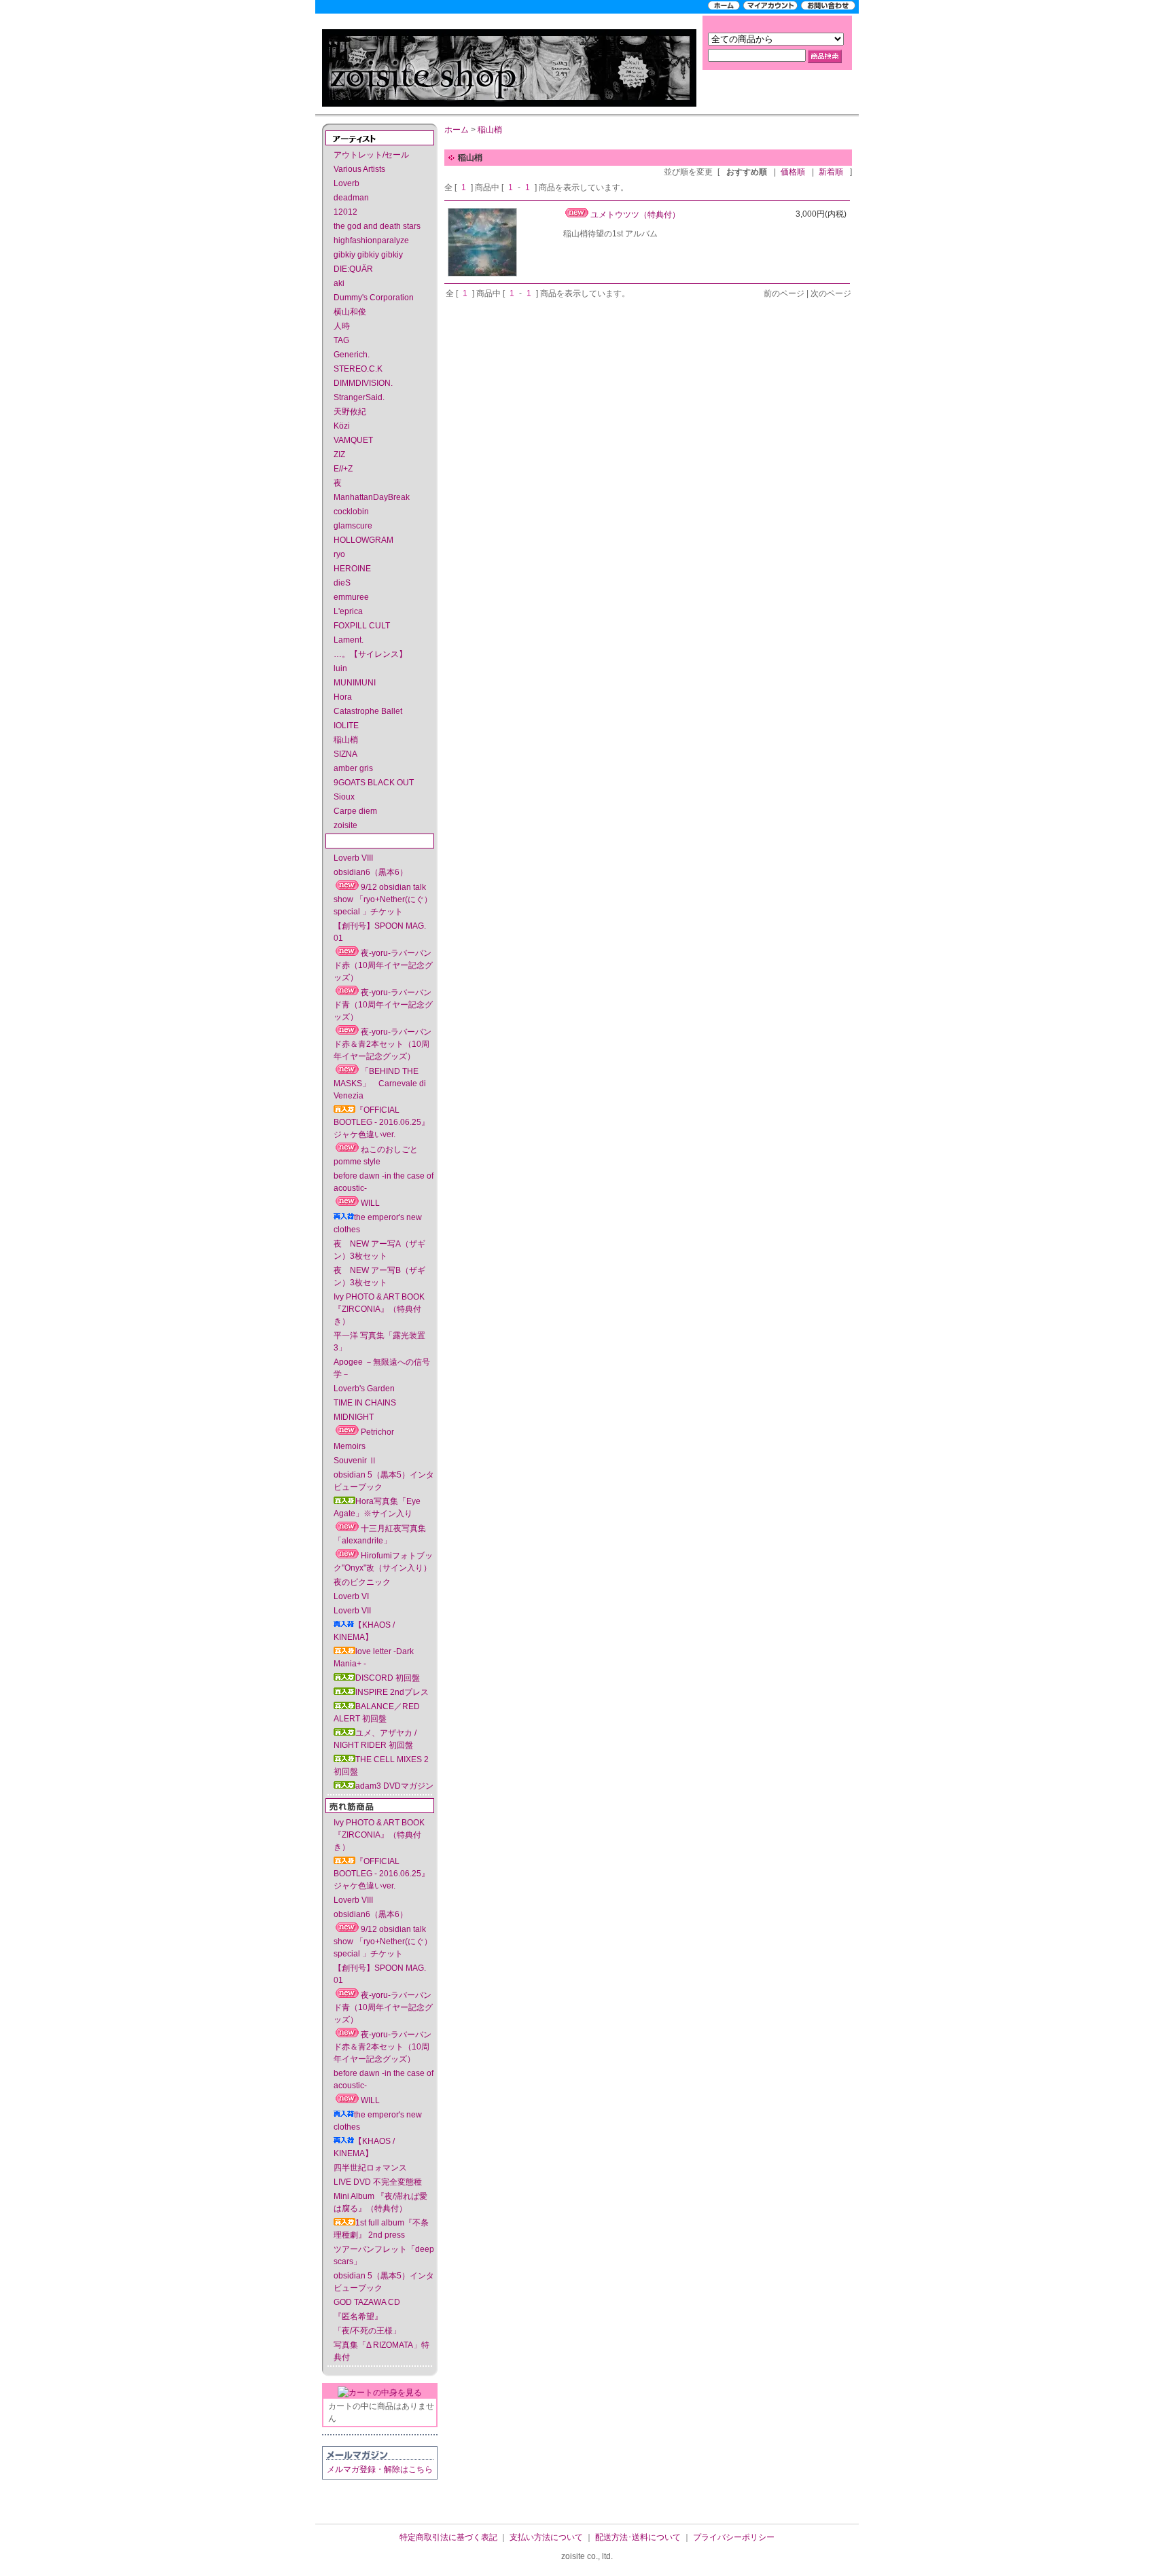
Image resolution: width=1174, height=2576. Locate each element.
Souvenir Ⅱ (355, 1461)
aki (339, 283)
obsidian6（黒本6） (371, 872)
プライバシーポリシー (734, 2537)
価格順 (793, 172)
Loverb (346, 183)
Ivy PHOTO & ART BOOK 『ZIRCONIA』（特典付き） (379, 1309)
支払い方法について (546, 2537)
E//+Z (343, 469)
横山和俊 (350, 312)
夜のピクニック (362, 1582)
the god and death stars (377, 226)
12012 (345, 212)
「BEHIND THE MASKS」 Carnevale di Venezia (380, 1084)
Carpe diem (355, 811)
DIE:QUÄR (353, 269)
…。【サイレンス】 (370, 654)
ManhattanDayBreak (372, 497)
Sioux (344, 797)
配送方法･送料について (638, 2537)
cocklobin (351, 512)
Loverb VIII (353, 858)
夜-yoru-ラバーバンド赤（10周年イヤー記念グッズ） (383, 965)
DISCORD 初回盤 (388, 1678)
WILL (370, 1203)
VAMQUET (353, 440)
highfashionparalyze (371, 240)
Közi (342, 426)
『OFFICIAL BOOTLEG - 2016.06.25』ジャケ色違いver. (381, 1122)
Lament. (349, 640)
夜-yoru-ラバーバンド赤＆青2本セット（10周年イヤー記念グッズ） (383, 1044)
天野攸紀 (350, 412)
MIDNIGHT (354, 1417)
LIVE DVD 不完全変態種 (378, 2182)
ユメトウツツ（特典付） (635, 215)
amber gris (353, 768)
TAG (341, 340)
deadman (351, 198)
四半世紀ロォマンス (370, 2168)
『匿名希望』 (358, 2316)
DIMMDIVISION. (363, 383)
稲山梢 (346, 740)
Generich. (352, 355)
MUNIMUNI (355, 683)
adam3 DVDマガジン (394, 1786)
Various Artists (359, 169)
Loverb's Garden (364, 1389)
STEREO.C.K (358, 369)
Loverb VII (352, 1611)
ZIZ (339, 454)
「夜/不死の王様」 (367, 2331)
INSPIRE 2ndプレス (392, 1692)
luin (340, 668)
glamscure (353, 526)
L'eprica (348, 611)
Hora (343, 697)
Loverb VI (351, 1596)
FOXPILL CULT (362, 626)
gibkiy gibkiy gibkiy (368, 255)
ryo (339, 554)
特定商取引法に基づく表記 (448, 2537)
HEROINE (352, 569)
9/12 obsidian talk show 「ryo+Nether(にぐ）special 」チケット (383, 899)
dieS (342, 583)
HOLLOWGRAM (363, 540)
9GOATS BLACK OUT (374, 783)
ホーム (457, 130)
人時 (342, 326)
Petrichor (377, 1432)
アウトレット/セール (371, 155)
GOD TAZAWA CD (367, 2302)
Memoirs (350, 1446)
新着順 (831, 172)
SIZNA (345, 754)
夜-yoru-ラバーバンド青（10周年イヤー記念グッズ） (383, 1005)
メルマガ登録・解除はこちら (380, 2469)
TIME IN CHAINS (365, 1403)
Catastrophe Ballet (368, 711)
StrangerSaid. (359, 397)
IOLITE (346, 726)
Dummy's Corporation (374, 298)
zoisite (345, 825)
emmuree (351, 597)
